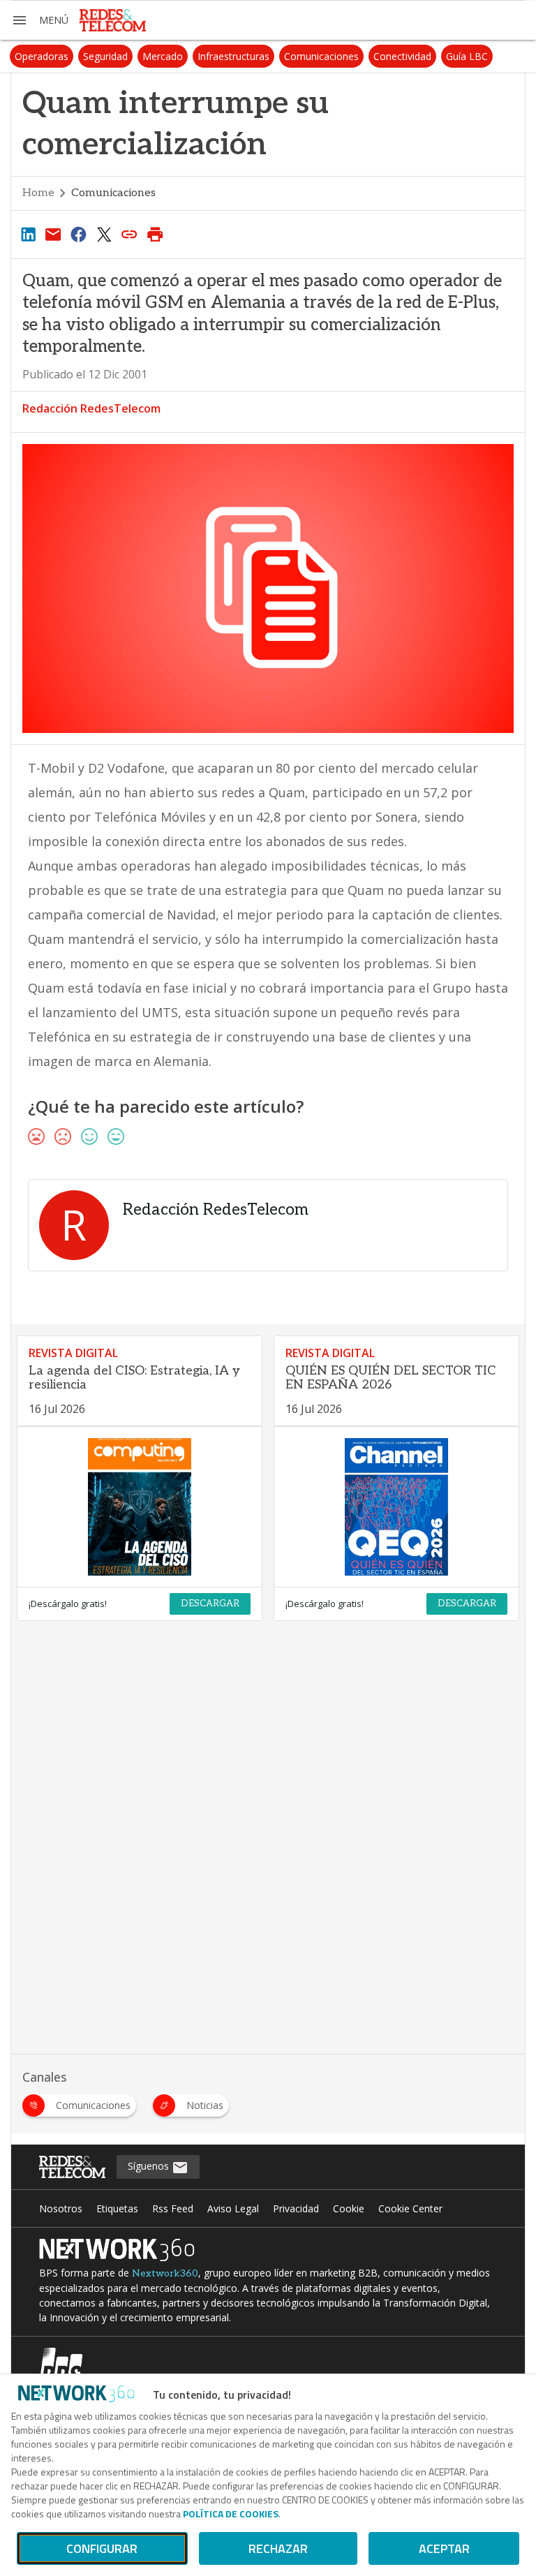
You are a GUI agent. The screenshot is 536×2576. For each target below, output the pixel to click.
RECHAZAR (278, 2548)
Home (38, 193)
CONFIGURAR (102, 2548)
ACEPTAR (444, 2548)
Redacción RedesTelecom (91, 408)
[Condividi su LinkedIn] (28, 234)
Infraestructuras (233, 56)
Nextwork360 (165, 2273)
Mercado (163, 56)
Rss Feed (173, 2208)
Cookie (349, 2208)
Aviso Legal (233, 2208)
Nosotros (61, 2208)
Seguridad (105, 56)
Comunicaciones (321, 56)
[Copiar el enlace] (130, 234)
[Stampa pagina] (155, 234)
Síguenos (150, 2166)
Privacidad (296, 2208)
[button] (40, 20)
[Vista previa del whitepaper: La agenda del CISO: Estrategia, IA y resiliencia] (140, 1507)
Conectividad (402, 56)
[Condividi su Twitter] (104, 234)
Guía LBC (467, 56)
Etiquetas (117, 2208)
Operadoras (42, 56)
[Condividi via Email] (53, 234)
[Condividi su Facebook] (79, 234)
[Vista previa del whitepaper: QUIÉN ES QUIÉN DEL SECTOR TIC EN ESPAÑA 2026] (396, 1507)
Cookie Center (410, 2208)
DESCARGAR (210, 1604)
